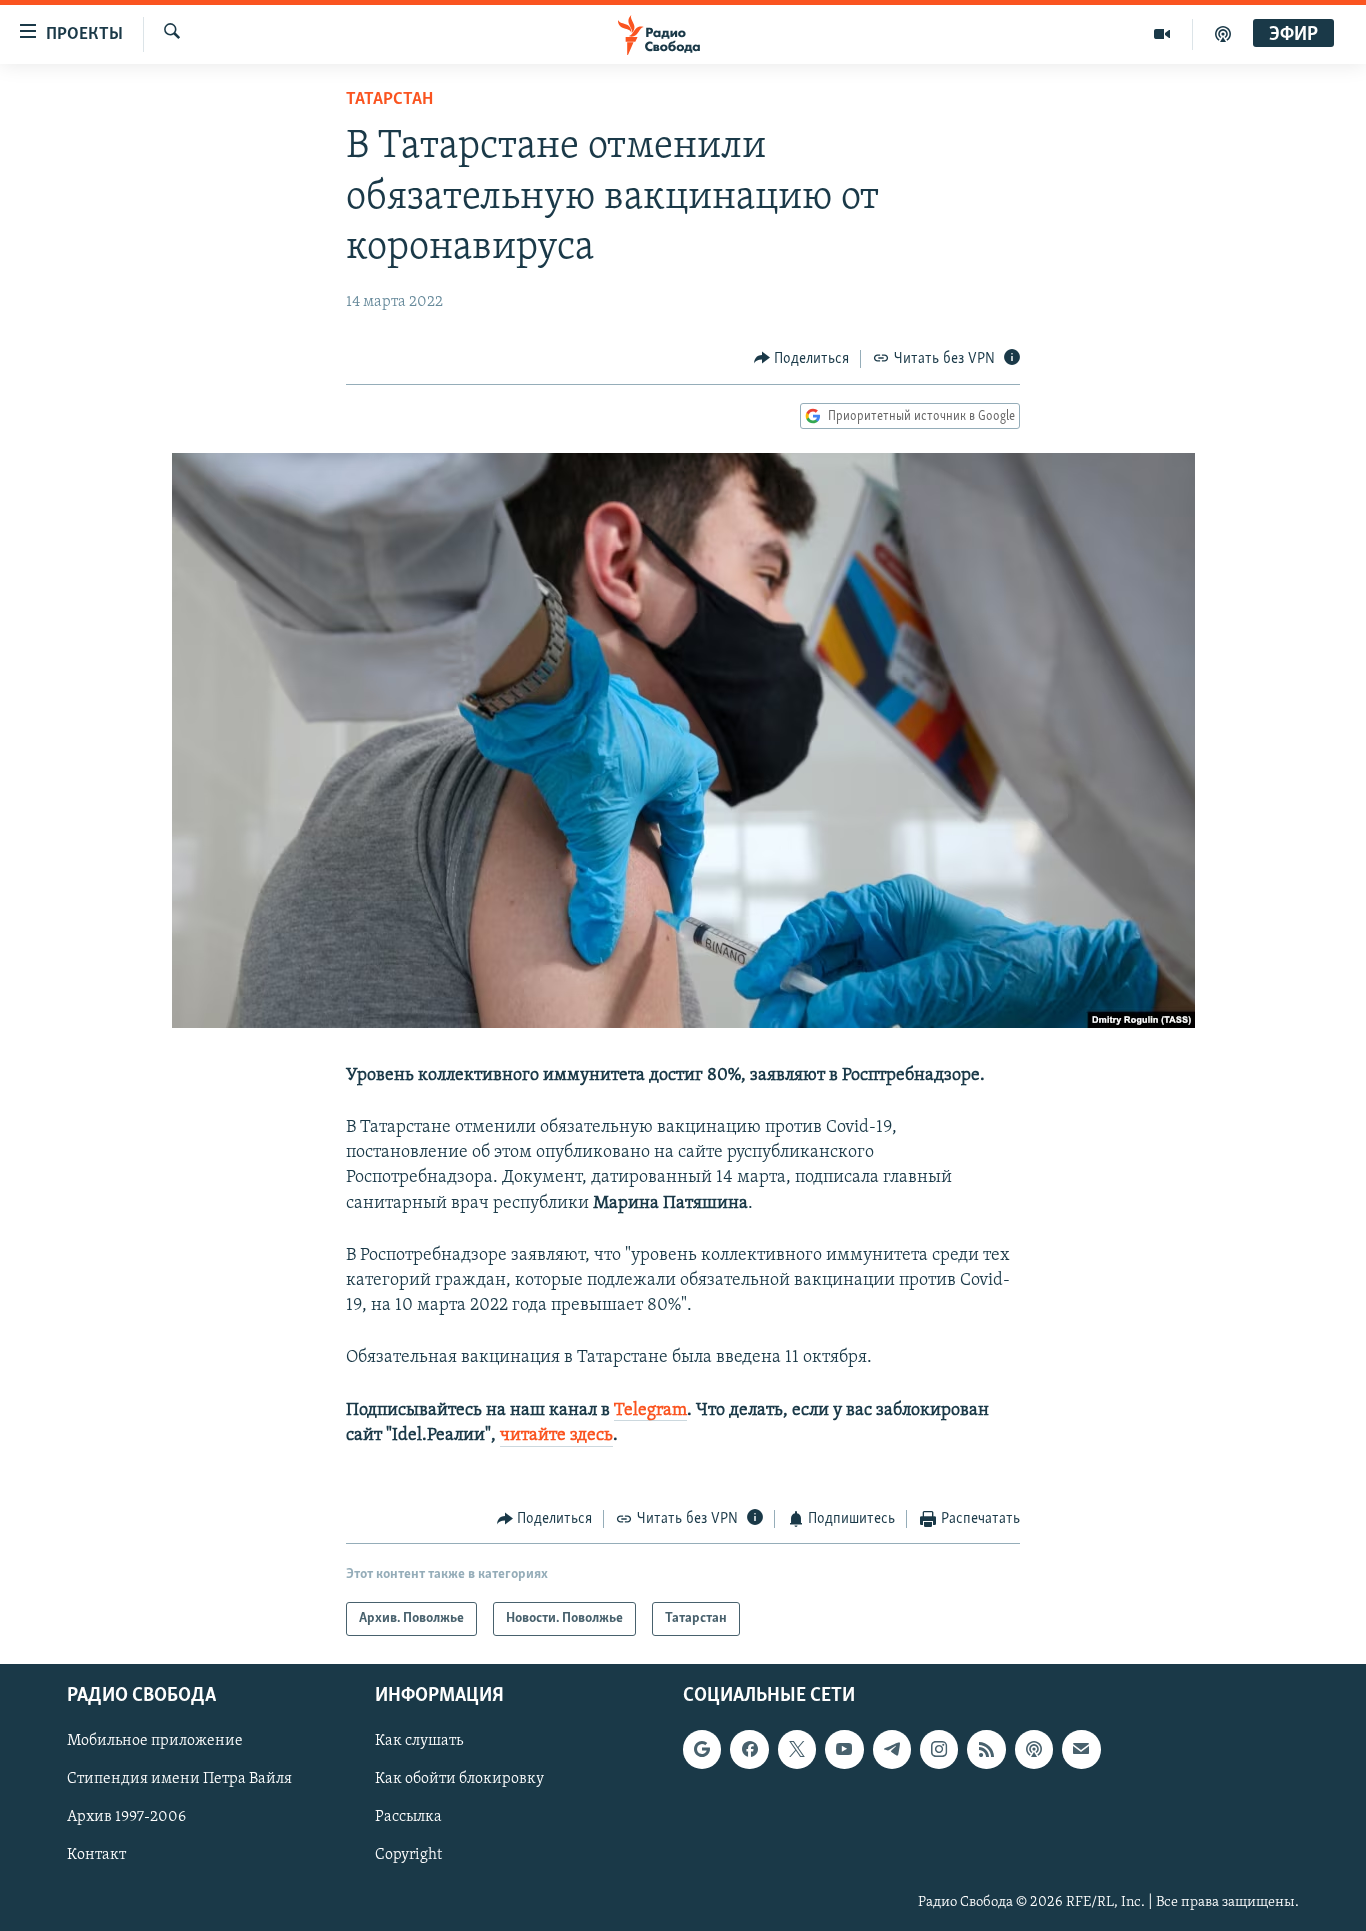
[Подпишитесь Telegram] (892, 1750)
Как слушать (419, 1742)
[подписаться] (1081, 1750)
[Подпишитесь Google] (702, 1750)
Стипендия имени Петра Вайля (179, 1780)
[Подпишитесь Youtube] (844, 1750)
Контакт (96, 1856)
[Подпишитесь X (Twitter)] (797, 1750)
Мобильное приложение (155, 1742)
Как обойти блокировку (459, 1780)
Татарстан (389, 100)
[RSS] (986, 1750)
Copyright (408, 1856)
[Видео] (1162, 34)
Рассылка (408, 1818)
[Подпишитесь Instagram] (939, 1750)
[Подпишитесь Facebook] (749, 1750)
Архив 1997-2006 (126, 1818)
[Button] (802, 359)
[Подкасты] (1034, 1750)
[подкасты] (1223, 34)
